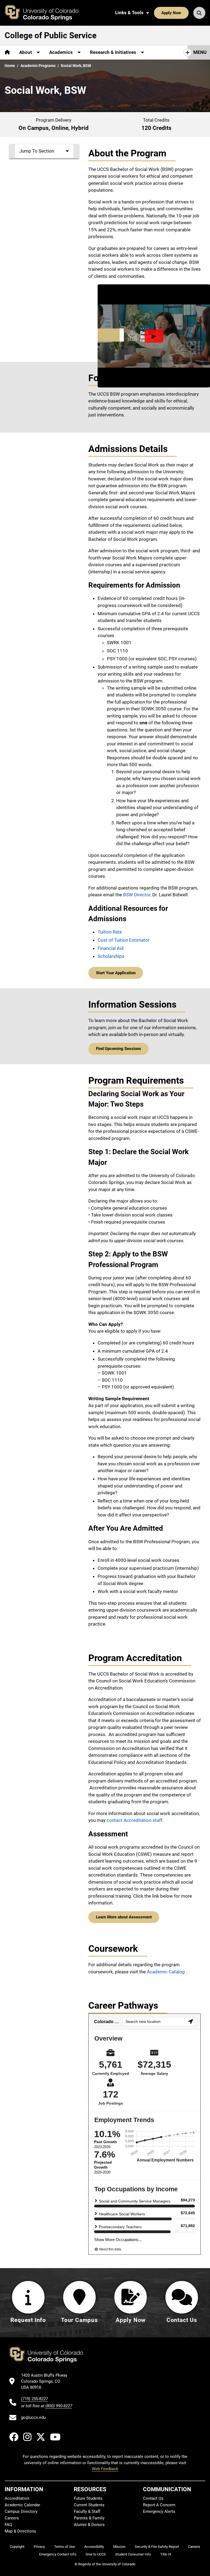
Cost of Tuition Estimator (124, 940)
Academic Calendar (22, 2505)
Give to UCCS (96, 2554)
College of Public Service (51, 35)
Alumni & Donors (89, 2525)
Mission (119, 2547)
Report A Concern (159, 2505)
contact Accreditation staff (135, 1820)
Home (10, 66)
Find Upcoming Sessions (119, 1049)
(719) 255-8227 (34, 2399)
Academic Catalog (166, 1972)
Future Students (88, 2498)
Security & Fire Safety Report (157, 2547)
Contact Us (153, 2498)
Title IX (166, 2554)
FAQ (8, 2525)
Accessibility (94, 2547)
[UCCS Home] (46, 13)
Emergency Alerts (159, 2511)
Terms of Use (65, 2547)
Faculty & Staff (87, 2511)
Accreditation (17, 2498)
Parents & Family (89, 2518)
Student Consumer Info (133, 2554)
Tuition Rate (110, 932)
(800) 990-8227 (59, 2406)
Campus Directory (21, 2511)
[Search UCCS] (199, 13)
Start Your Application (116, 973)
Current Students (89, 2505)
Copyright (17, 2547)
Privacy (39, 2547)
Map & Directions (20, 2531)
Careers (12, 2518)
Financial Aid (111, 948)
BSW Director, (138, 895)
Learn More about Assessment (124, 1917)
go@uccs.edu (33, 2417)
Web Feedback (105, 2469)
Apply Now (171, 13)
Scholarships (111, 956)
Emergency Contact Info (58, 2554)
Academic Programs (38, 66)
